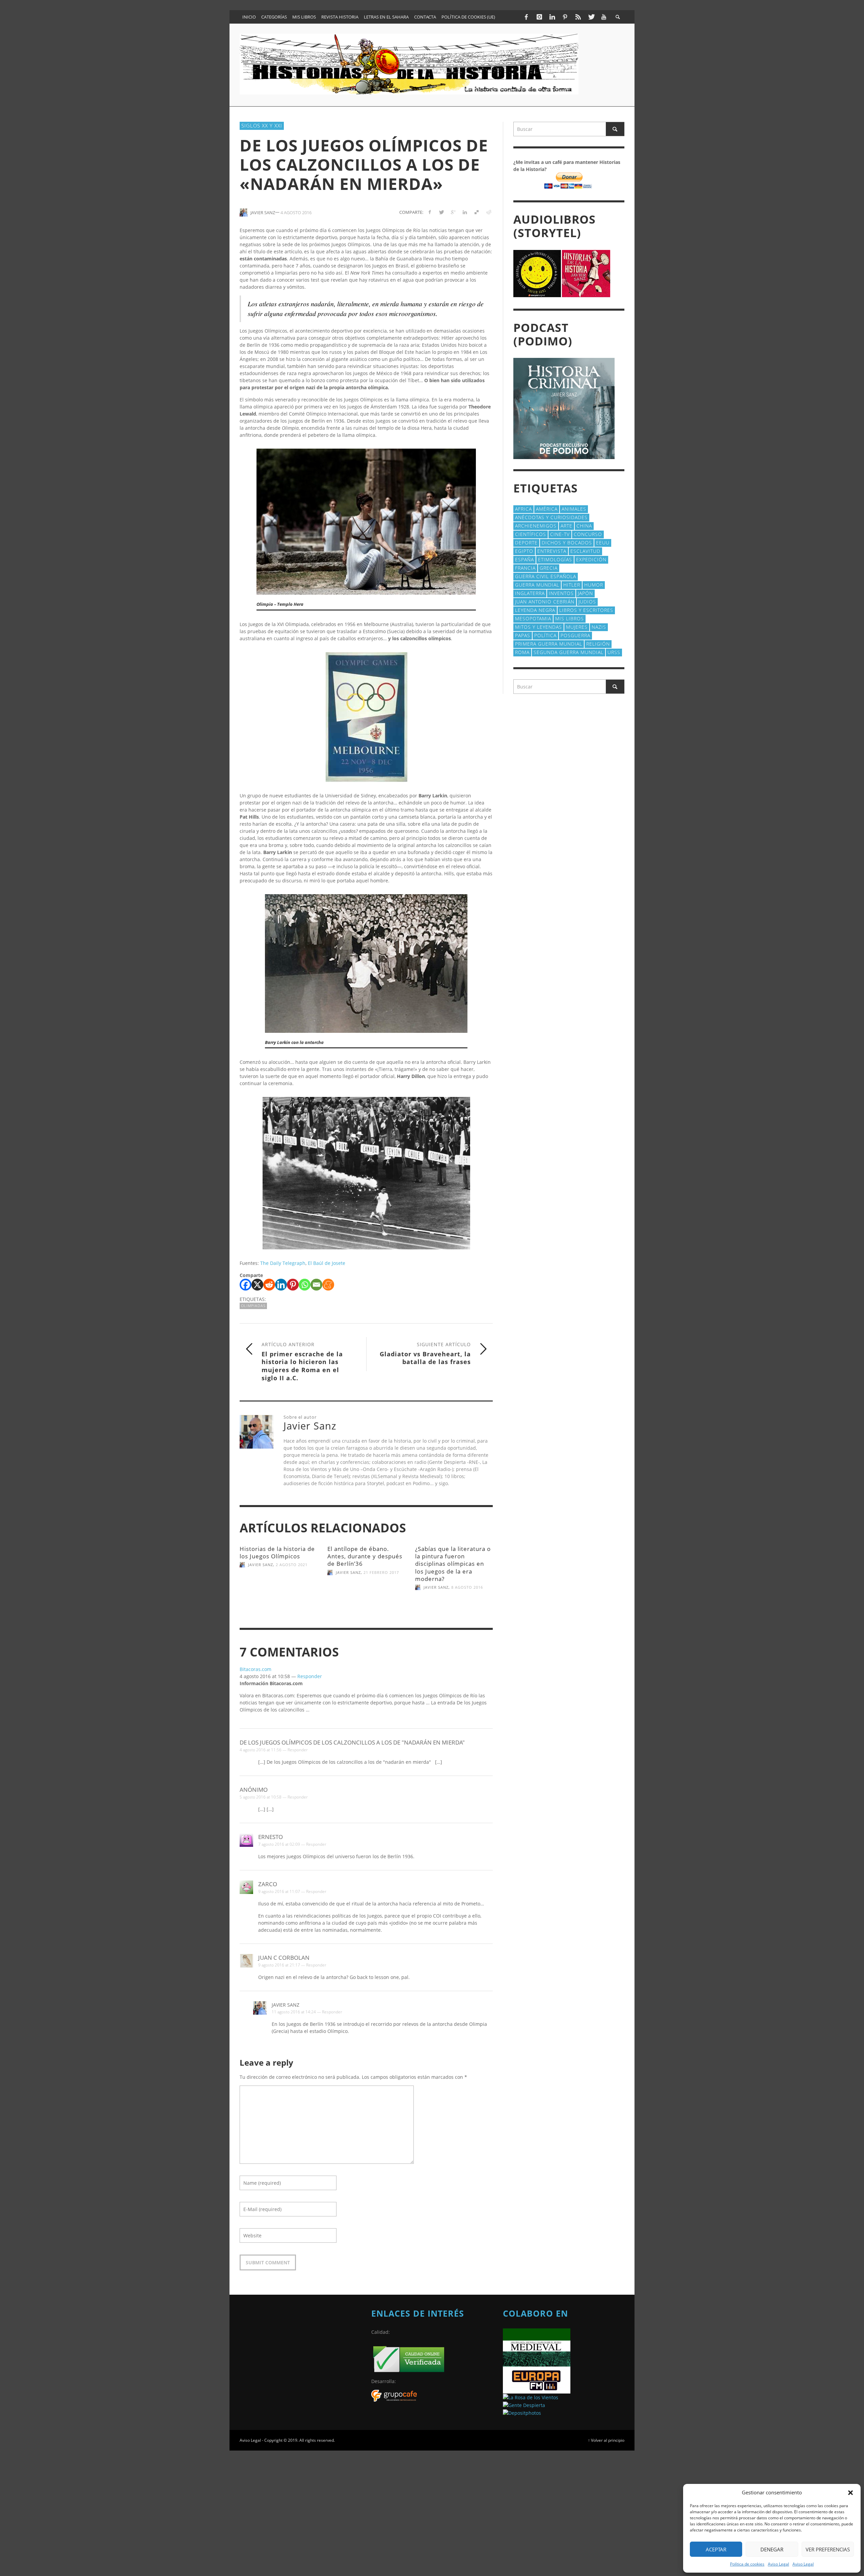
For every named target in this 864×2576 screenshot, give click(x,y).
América (547, 509)
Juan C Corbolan (284, 1958)
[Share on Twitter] (441, 212)
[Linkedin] (281, 1285)
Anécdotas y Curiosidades (551, 517)
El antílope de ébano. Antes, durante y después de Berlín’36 (365, 1556)
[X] (257, 1285)
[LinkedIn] (552, 17)
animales (574, 509)
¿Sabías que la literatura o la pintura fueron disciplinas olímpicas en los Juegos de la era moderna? (453, 1564)
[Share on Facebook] (429, 212)
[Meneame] (328, 1285)
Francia (525, 568)
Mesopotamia (533, 618)
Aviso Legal (778, 2564)
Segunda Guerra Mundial (569, 652)
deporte (526, 543)
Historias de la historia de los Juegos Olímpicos (277, 1552)
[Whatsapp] (305, 1285)
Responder (310, 1676)
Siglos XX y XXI (262, 125)
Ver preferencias (828, 2549)
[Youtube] (604, 17)
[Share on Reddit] (488, 212)
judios (587, 602)
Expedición (591, 559)
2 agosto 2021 (292, 1565)
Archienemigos (536, 526)
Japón (585, 593)
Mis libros (570, 618)
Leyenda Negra (535, 610)
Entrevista (552, 551)
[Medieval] (537, 2347)
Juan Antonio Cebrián (545, 602)
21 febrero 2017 (381, 1572)
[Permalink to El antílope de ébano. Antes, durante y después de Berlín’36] (366, 1595)
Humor (594, 585)
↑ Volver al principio (606, 2440)
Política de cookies (747, 2564)
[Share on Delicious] (476, 212)
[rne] (524, 2404)
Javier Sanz (261, 1565)
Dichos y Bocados (567, 543)
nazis (599, 627)
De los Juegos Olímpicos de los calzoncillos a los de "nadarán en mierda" (352, 1742)
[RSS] (578, 17)
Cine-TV (560, 534)
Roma (522, 652)
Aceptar (716, 2549)
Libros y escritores (586, 610)
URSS (614, 652)
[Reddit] (269, 1285)
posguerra (575, 635)
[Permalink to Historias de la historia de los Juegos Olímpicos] (278, 1591)
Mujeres (577, 627)
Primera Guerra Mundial (549, 644)
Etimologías (555, 559)
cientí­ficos (531, 534)
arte (566, 526)
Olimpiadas (253, 1306)
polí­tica (545, 635)
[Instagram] (539, 17)
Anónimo (254, 1790)
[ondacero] (531, 2397)
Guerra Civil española (546, 576)
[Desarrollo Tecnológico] (394, 2395)
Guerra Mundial (537, 585)
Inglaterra (530, 593)
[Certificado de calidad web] (409, 2359)
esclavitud (585, 551)
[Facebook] (526, 17)
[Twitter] (591, 17)
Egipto (524, 551)
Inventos (561, 593)
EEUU (603, 543)
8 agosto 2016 (467, 1587)
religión (598, 644)
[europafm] (537, 2379)
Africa (523, 509)
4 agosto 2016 (296, 212)
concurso (588, 534)
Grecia (549, 568)
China (584, 526)
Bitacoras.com (255, 1669)
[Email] (316, 1285)
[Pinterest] (565, 17)
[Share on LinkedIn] (465, 212)
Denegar (772, 2549)
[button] (850, 2493)
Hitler (572, 585)
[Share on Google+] (453, 212)
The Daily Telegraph (283, 1263)
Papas (523, 635)
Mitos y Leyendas (538, 627)
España (524, 559)
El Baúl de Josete (327, 1263)
